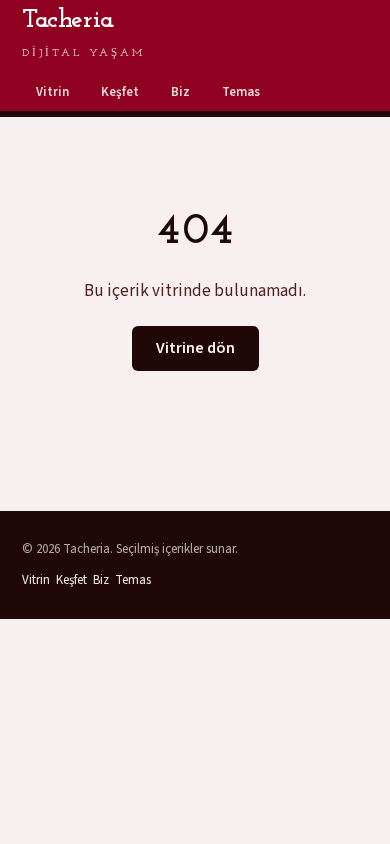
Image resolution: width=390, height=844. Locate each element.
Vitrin (52, 92)
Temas (241, 92)
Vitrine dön (195, 348)
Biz (180, 92)
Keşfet (120, 92)
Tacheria (83, 33)
